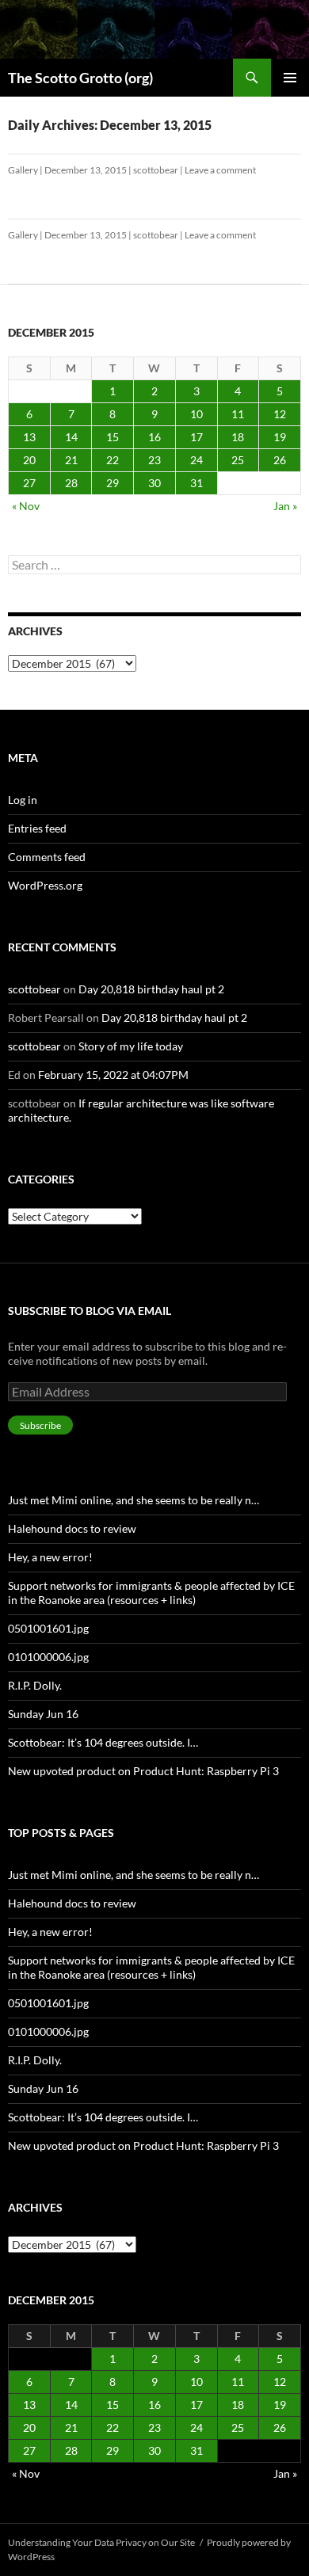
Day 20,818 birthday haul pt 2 (151, 989)
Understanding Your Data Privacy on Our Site (101, 2542)
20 (29, 460)
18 (238, 437)
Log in (23, 800)
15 (113, 437)
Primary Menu (290, 78)
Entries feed (37, 828)
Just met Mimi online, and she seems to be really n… (134, 1500)
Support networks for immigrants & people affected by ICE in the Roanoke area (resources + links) (151, 1593)
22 (113, 460)
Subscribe (40, 1425)
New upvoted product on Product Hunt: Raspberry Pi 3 (143, 1771)
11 (238, 414)
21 (71, 460)
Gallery (23, 170)
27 (29, 483)
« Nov (26, 506)
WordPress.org (45, 885)
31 (196, 483)
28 (71, 483)
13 (29, 437)
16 (154, 437)
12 (280, 414)
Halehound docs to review (72, 1528)
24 (196, 460)
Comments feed (47, 857)
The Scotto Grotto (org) (80, 78)
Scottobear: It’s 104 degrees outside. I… (103, 1742)
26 (280, 460)
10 (196, 414)
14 (71, 437)
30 (154, 483)
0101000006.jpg (48, 1657)
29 (113, 483)
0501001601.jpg (48, 1628)
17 (196, 437)
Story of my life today (131, 1046)
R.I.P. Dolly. (35, 1685)
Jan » (285, 506)
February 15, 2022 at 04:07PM (113, 1075)
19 (280, 437)
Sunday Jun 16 (43, 1714)
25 (238, 460)
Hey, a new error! (50, 1557)
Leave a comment (220, 170)
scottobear (156, 170)
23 (154, 460)
